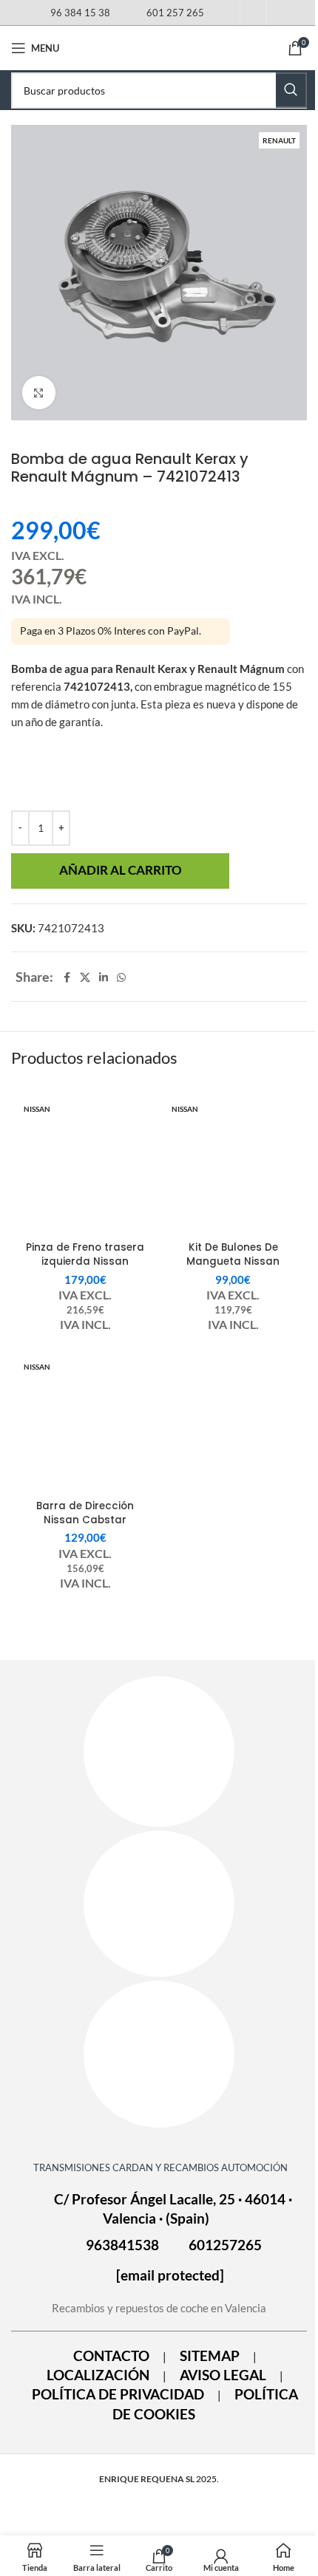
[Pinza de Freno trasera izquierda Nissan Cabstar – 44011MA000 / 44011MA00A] (85, 1166)
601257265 (225, 2245)
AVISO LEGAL (223, 2375)
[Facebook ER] (159, 1752)
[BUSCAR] (291, 90)
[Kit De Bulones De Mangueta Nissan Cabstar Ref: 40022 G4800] (233, 1166)
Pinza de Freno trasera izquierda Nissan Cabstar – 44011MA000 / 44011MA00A (85, 1268)
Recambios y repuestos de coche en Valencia (159, 2308)
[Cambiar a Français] (253, 16)
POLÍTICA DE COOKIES (205, 2404)
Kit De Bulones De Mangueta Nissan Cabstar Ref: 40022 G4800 (233, 1268)
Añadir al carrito (121, 870)
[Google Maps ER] (159, 1904)
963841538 (122, 2245)
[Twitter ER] (159, 2054)
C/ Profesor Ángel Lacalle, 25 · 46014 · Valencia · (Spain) (173, 2209)
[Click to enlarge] (39, 393)
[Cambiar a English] (279, 16)
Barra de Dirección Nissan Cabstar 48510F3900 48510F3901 (85, 1520)
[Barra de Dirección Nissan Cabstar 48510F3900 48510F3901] (85, 1424)
